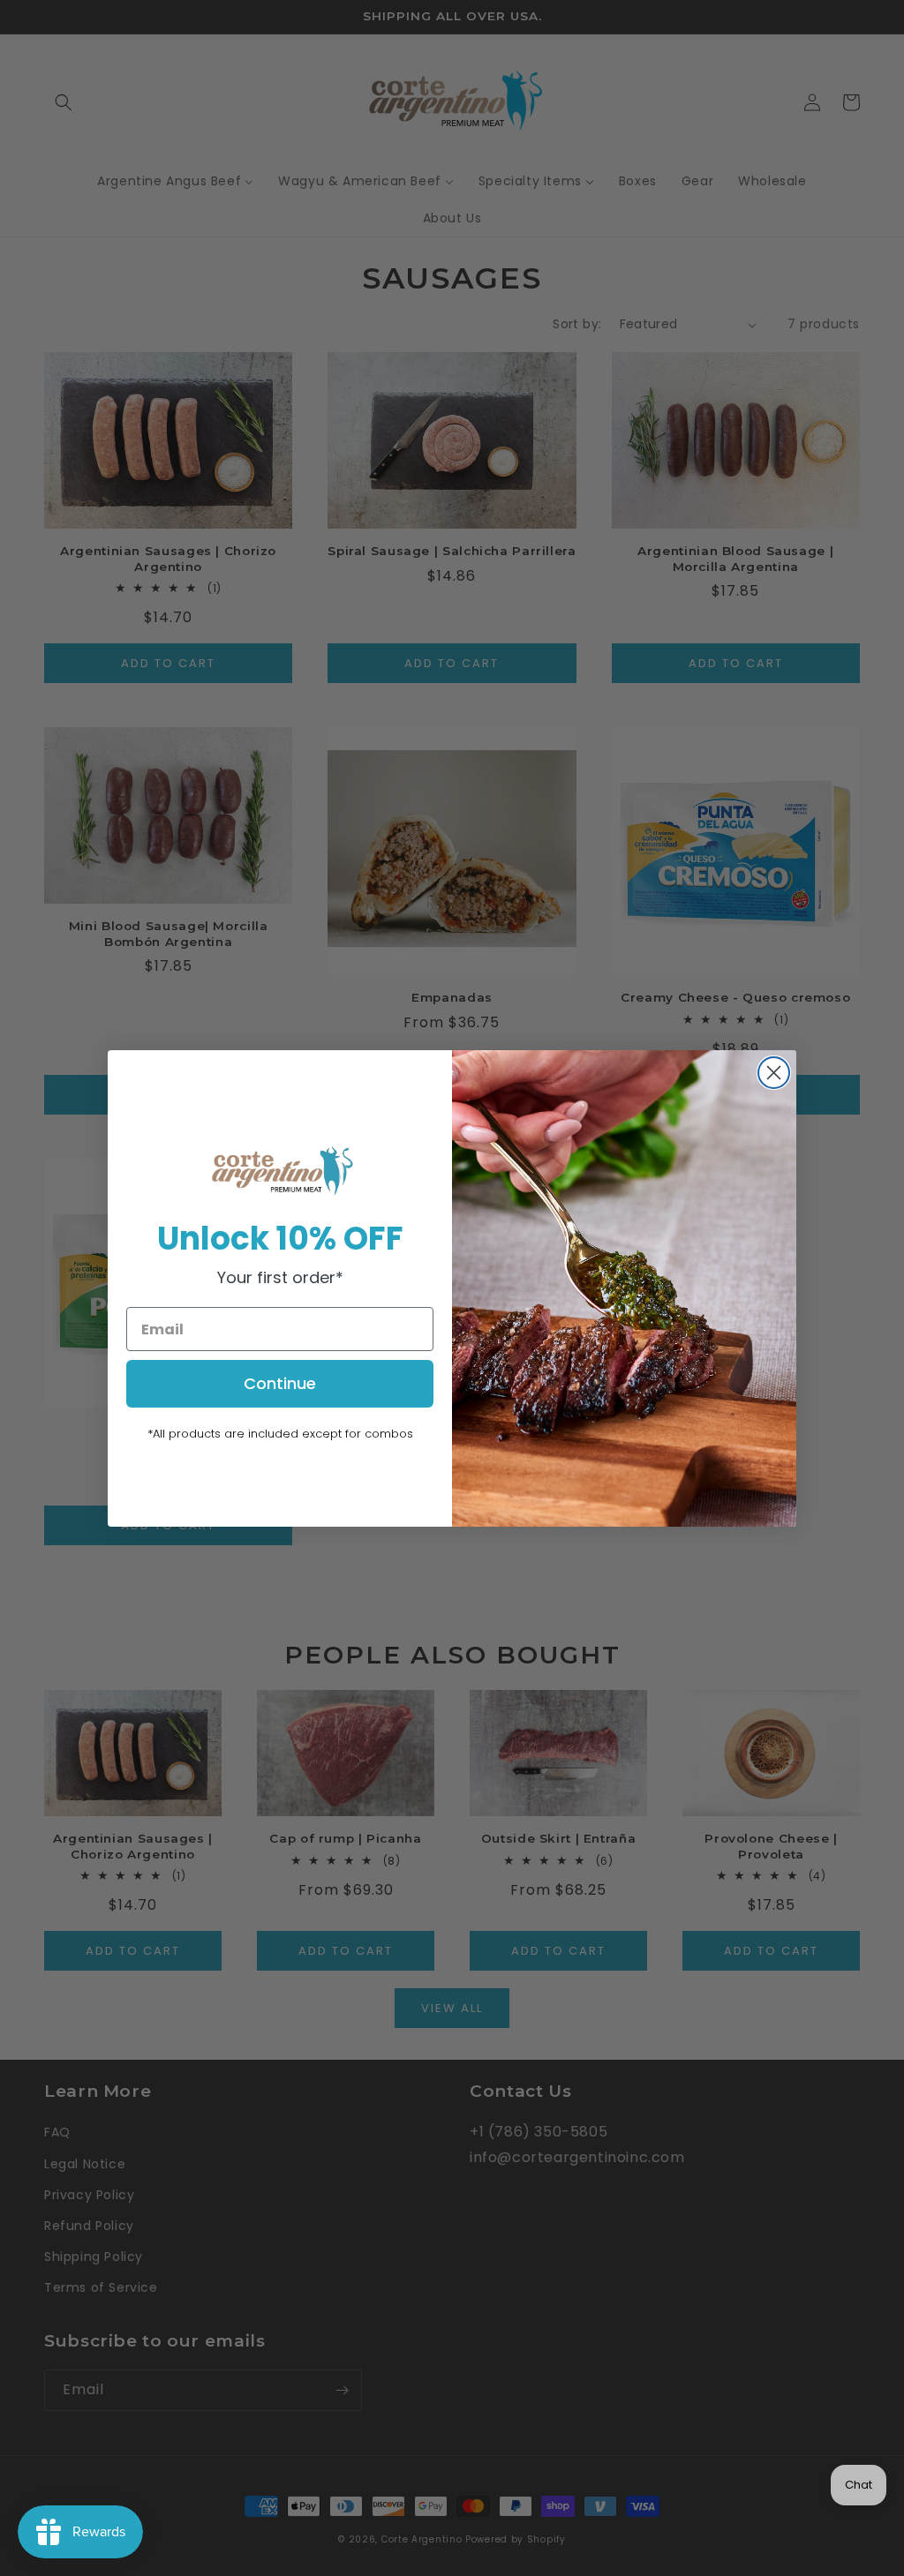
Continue (280, 1383)
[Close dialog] (774, 1073)
